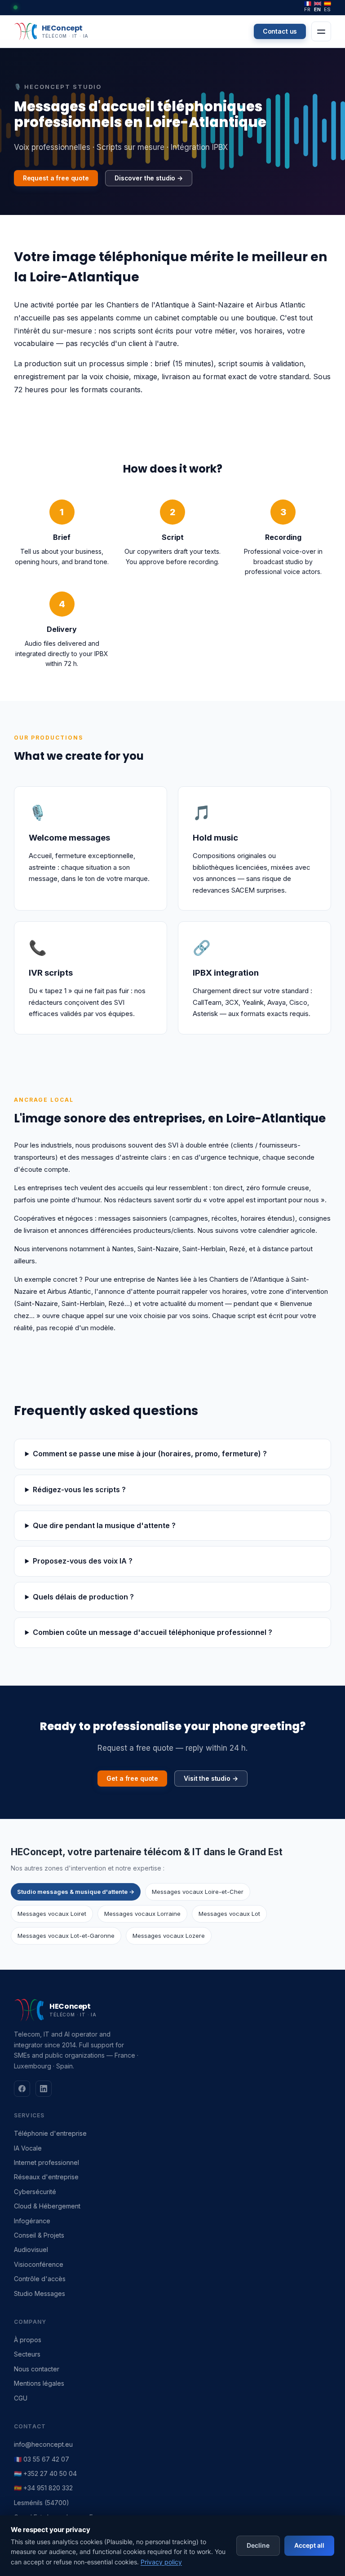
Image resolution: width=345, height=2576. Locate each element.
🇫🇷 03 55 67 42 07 (42, 2459)
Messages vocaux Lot (229, 1914)
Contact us (280, 31)
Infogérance (32, 2221)
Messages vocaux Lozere (169, 1936)
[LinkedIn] (44, 2089)
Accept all (309, 2545)
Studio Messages (40, 2293)
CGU (21, 2398)
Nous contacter (37, 2369)
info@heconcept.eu (43, 2444)
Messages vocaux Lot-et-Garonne (66, 1936)
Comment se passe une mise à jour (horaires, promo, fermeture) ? (150, 1454)
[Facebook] (22, 2089)
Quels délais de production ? (83, 1597)
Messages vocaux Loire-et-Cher (198, 1892)
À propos (28, 2340)
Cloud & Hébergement (47, 2206)
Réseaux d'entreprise (46, 2177)
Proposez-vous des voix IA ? (83, 1561)
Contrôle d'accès (40, 2279)
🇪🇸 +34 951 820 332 (43, 2488)
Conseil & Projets (39, 2235)
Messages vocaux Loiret (52, 1914)
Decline (258, 2545)
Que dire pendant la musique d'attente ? (104, 1525)
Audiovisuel (31, 2250)
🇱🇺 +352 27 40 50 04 (45, 2473)
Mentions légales (39, 2383)
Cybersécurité (35, 2192)
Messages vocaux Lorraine (142, 1914)
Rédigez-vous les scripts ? (79, 1490)
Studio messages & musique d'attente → (76, 1892)
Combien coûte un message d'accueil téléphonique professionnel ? (153, 1632)
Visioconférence (39, 2264)
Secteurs (27, 2354)
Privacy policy (161, 2562)
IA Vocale (28, 2148)
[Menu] (321, 31)
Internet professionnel (46, 2162)
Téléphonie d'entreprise (50, 2133)
